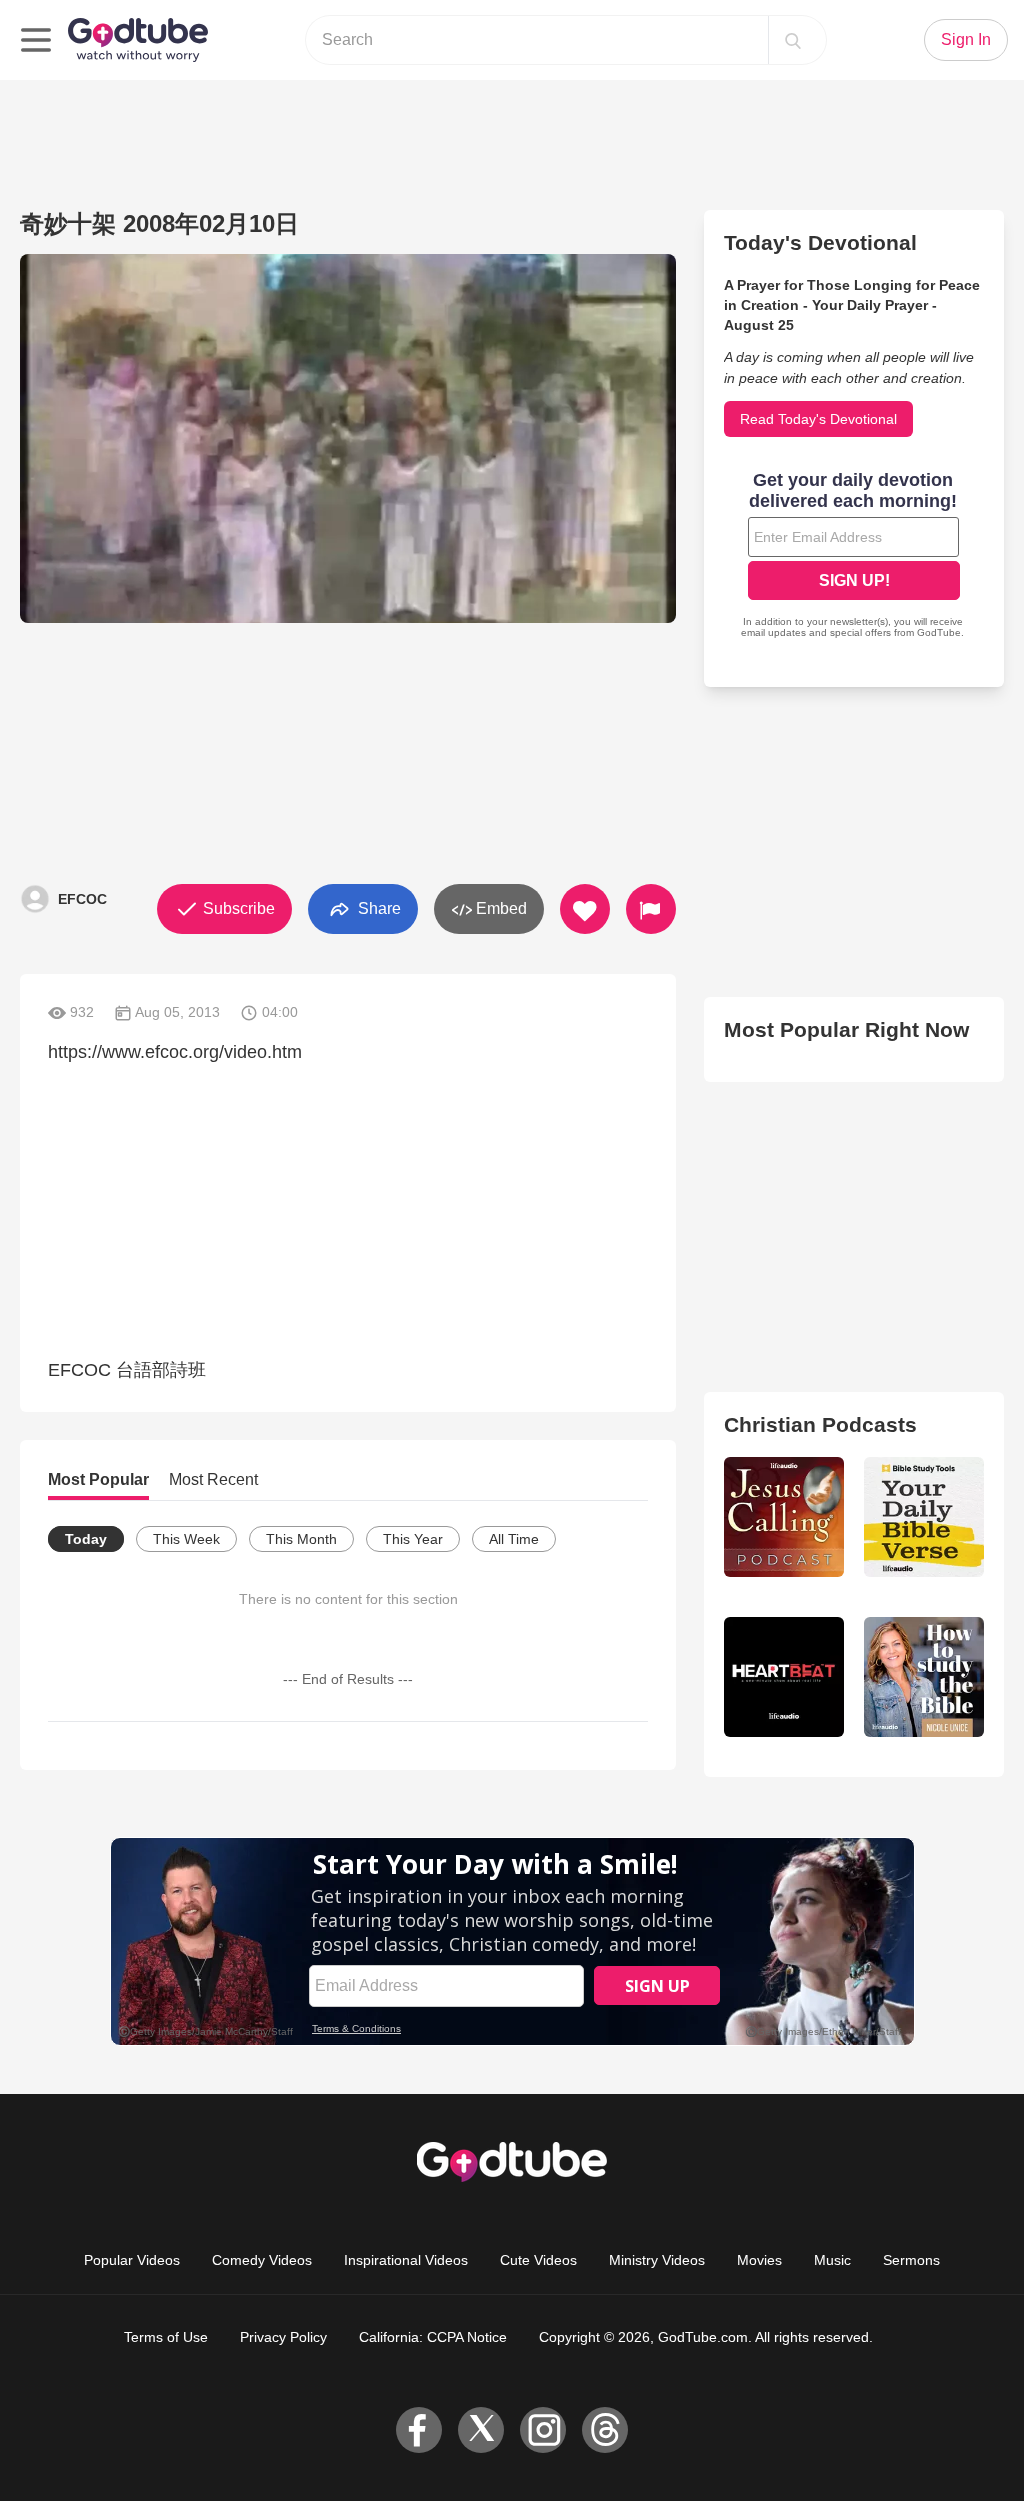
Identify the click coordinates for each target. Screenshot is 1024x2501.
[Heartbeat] (784, 1677)
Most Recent (213, 1479)
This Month (301, 1539)
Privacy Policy (283, 2337)
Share (377, 907)
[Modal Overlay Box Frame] (854, 557)
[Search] (793, 40)
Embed (499, 908)
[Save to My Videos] (585, 909)
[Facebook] (419, 2430)
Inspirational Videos (406, 2260)
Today (86, 1539)
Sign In (966, 39)
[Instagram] (543, 2430)
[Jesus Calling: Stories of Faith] (784, 1517)
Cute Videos (538, 2260)
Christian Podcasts (820, 1424)
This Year (413, 1539)
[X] (481, 2430)
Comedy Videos (262, 2260)
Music (832, 2260)
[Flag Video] (651, 909)
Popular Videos (132, 2260)
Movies (759, 2260)
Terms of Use (166, 2337)
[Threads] (605, 2430)
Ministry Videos (657, 2260)
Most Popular (98, 1479)
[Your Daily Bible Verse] (924, 1517)
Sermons (911, 2260)
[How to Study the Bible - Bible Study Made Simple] (924, 1677)
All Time (514, 1539)
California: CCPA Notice (433, 2337)
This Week (186, 1539)
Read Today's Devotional (818, 419)
